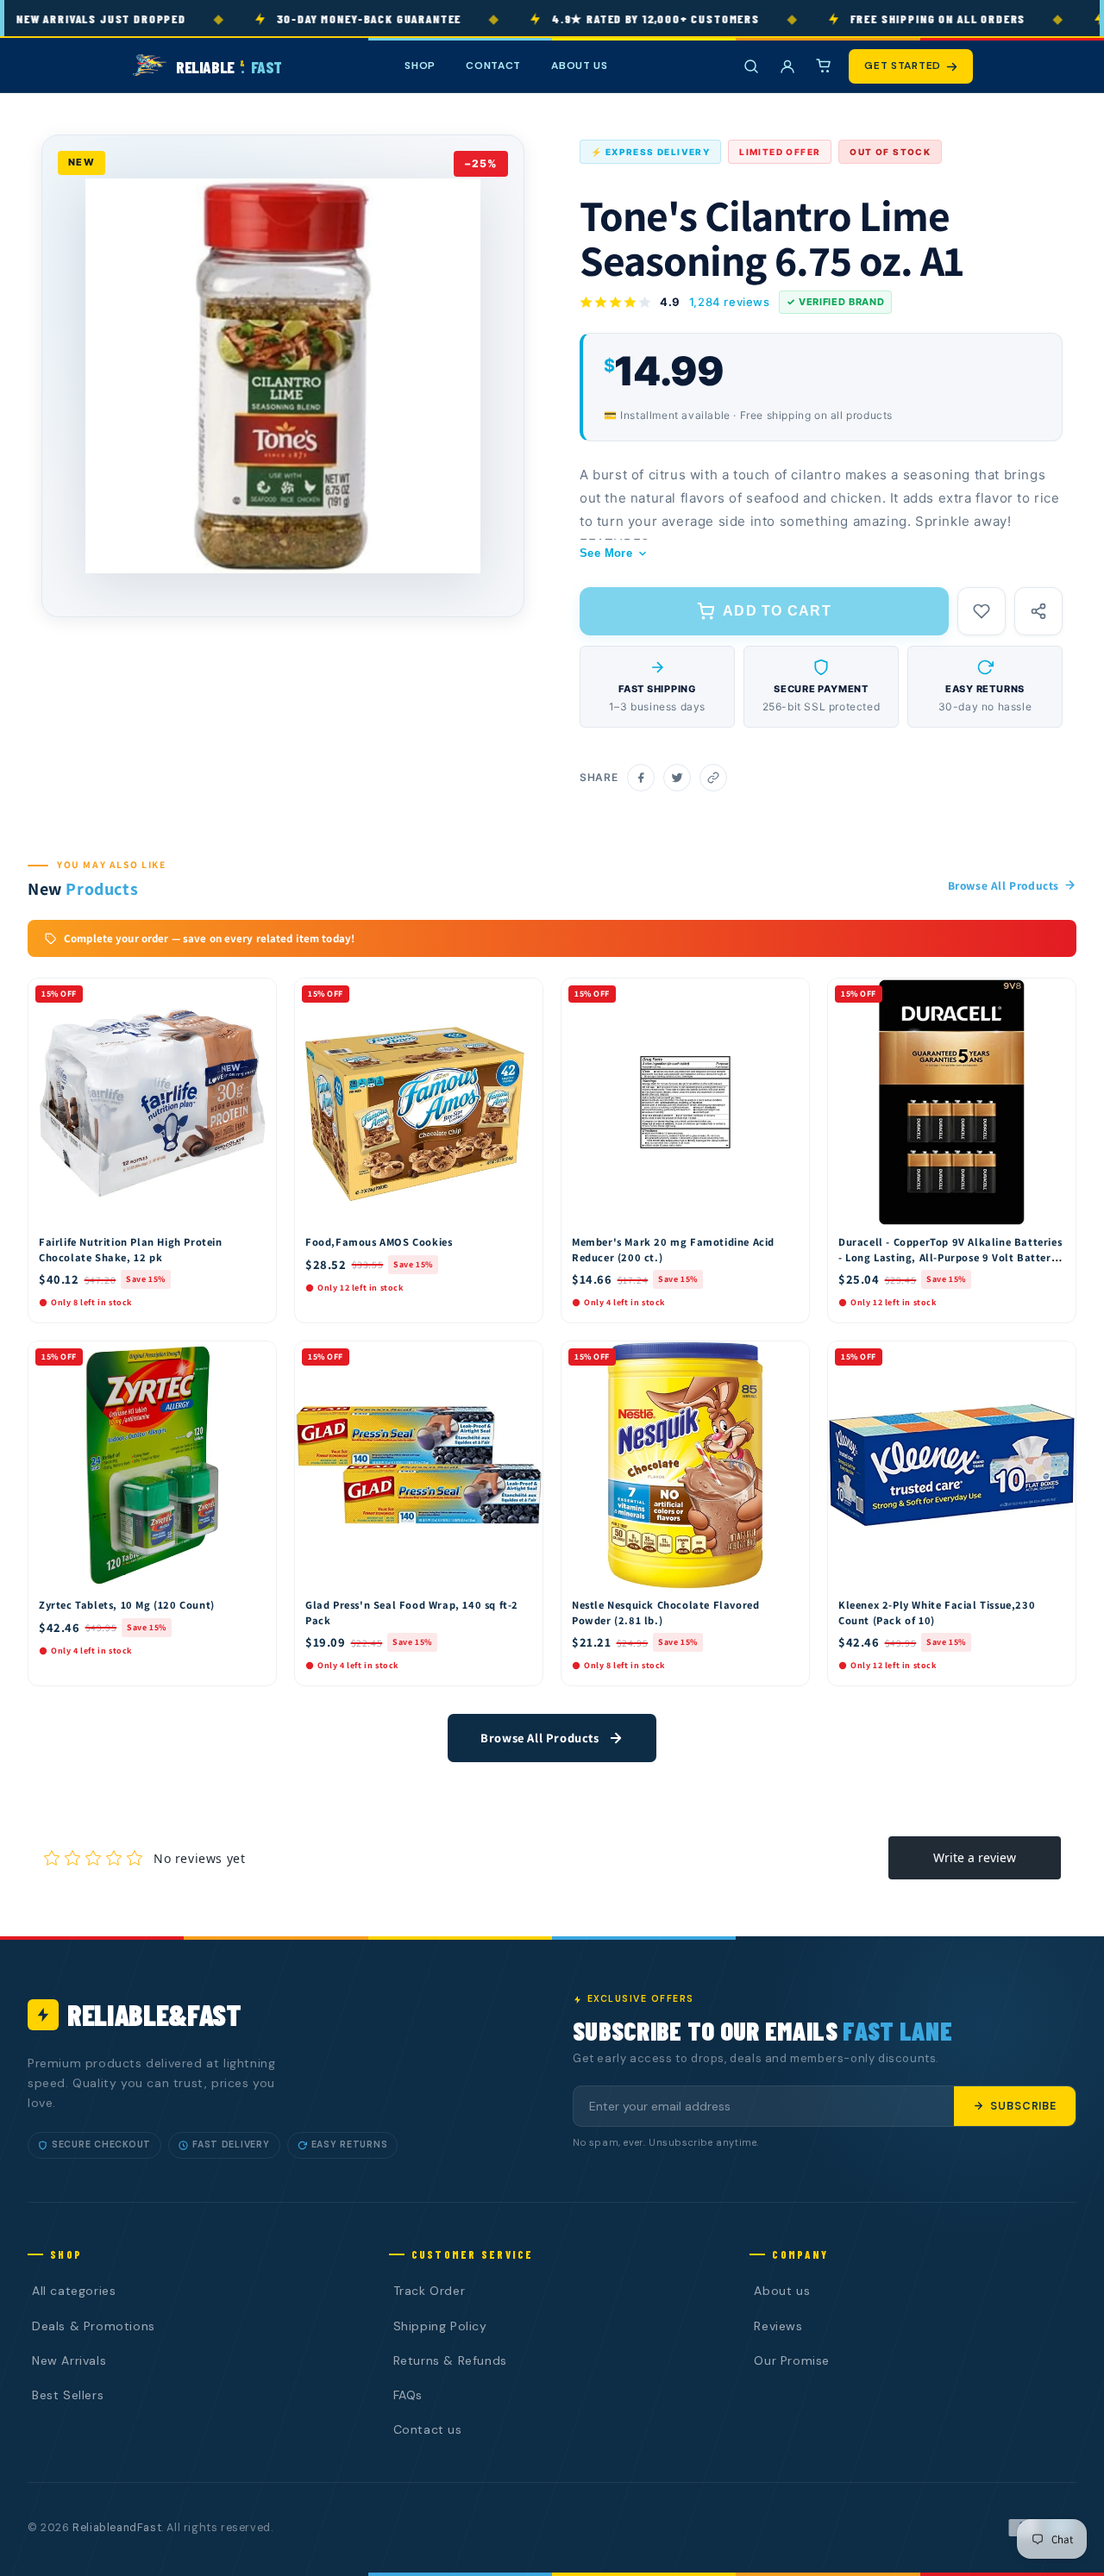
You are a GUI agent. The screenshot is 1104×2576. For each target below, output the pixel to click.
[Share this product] (1038, 611)
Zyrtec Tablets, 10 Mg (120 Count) (127, 1605)
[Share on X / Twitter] (677, 778)
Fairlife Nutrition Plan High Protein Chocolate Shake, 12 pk (131, 1250)
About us (782, 2291)
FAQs (408, 2395)
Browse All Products (1004, 885)
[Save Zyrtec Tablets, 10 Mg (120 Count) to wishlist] (255, 1359)
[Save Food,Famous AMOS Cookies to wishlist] (522, 996)
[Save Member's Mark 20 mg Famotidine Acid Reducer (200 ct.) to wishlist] (788, 996)
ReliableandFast (117, 2528)
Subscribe (1023, 2106)
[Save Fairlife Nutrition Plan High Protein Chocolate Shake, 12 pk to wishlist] (255, 996)
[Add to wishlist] (982, 611)
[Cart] (824, 66)
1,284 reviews (730, 302)
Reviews (778, 2326)
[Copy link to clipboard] (713, 778)
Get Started (903, 66)
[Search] (751, 66)
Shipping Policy (440, 2326)
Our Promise (792, 2360)
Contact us (428, 2429)
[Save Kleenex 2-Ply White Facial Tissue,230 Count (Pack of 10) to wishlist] (1055, 1359)
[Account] (787, 66)
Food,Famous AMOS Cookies (379, 1242)
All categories (74, 2291)
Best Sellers (68, 2395)
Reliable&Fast (154, 2014)
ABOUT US (580, 66)
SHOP (420, 66)
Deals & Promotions (94, 2326)
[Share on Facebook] (641, 778)
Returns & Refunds (450, 2360)
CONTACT (493, 66)
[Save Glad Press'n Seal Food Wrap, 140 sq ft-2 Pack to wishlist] (522, 1359)
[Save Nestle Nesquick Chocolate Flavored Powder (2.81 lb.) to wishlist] (788, 1359)
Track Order (430, 2291)
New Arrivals (69, 2360)
